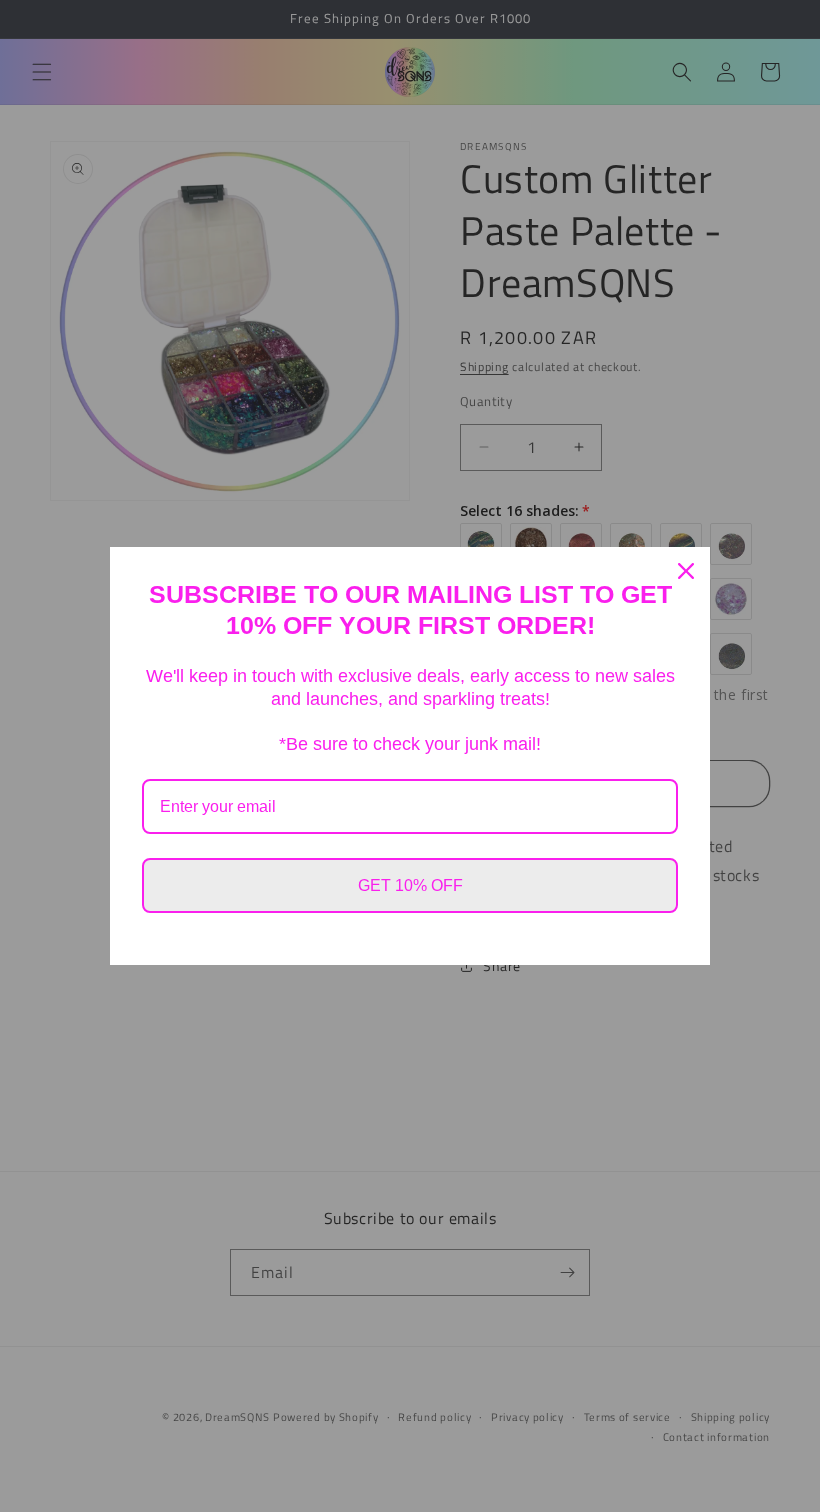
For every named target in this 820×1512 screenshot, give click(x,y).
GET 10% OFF (410, 885)
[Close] (686, 571)
